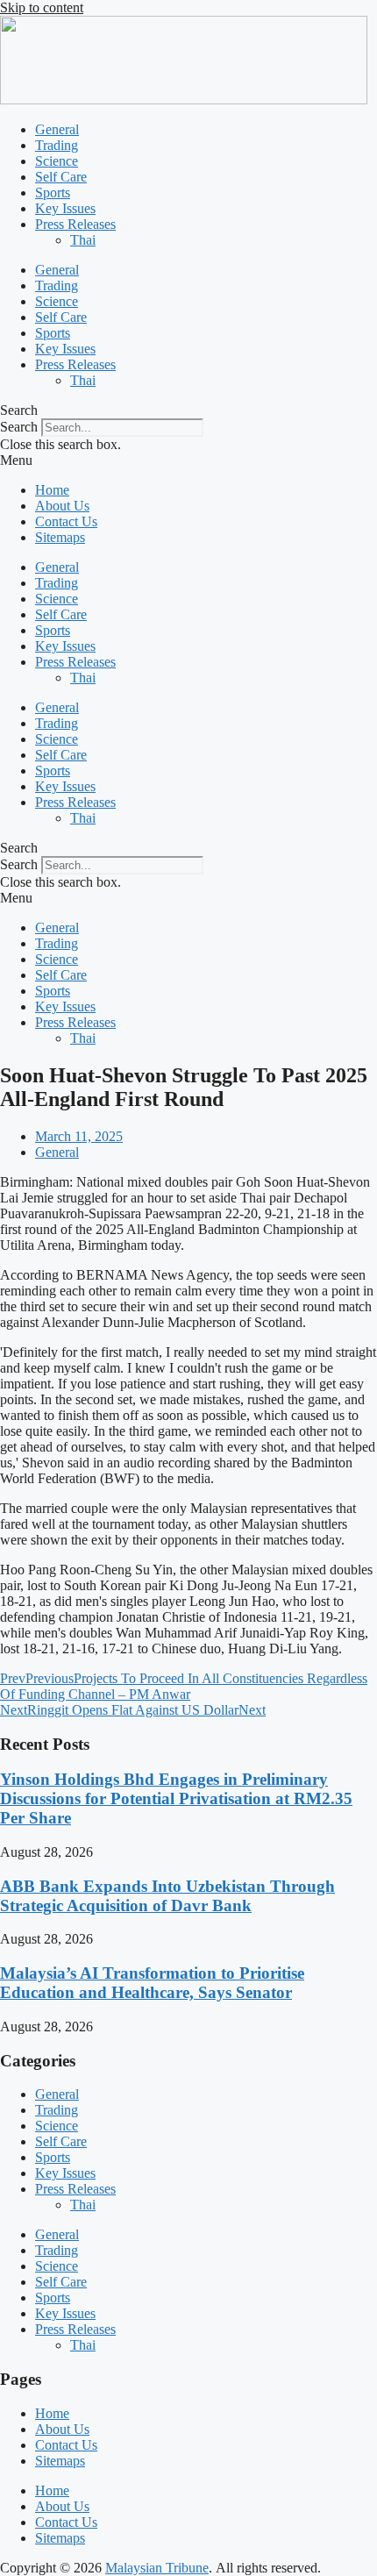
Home (52, 490)
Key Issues (65, 208)
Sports (53, 193)
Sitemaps (60, 537)
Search (19, 427)
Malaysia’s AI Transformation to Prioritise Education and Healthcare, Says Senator (152, 1983)
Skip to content (42, 7)
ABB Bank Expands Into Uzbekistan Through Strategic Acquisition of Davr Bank (167, 1896)
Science (57, 161)
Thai (83, 240)
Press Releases (75, 224)
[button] (188, 410)
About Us (62, 506)
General (57, 129)
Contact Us (66, 521)
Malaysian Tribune (157, 2568)
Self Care (61, 177)
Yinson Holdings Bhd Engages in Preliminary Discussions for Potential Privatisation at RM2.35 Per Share (176, 1798)
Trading (57, 145)
